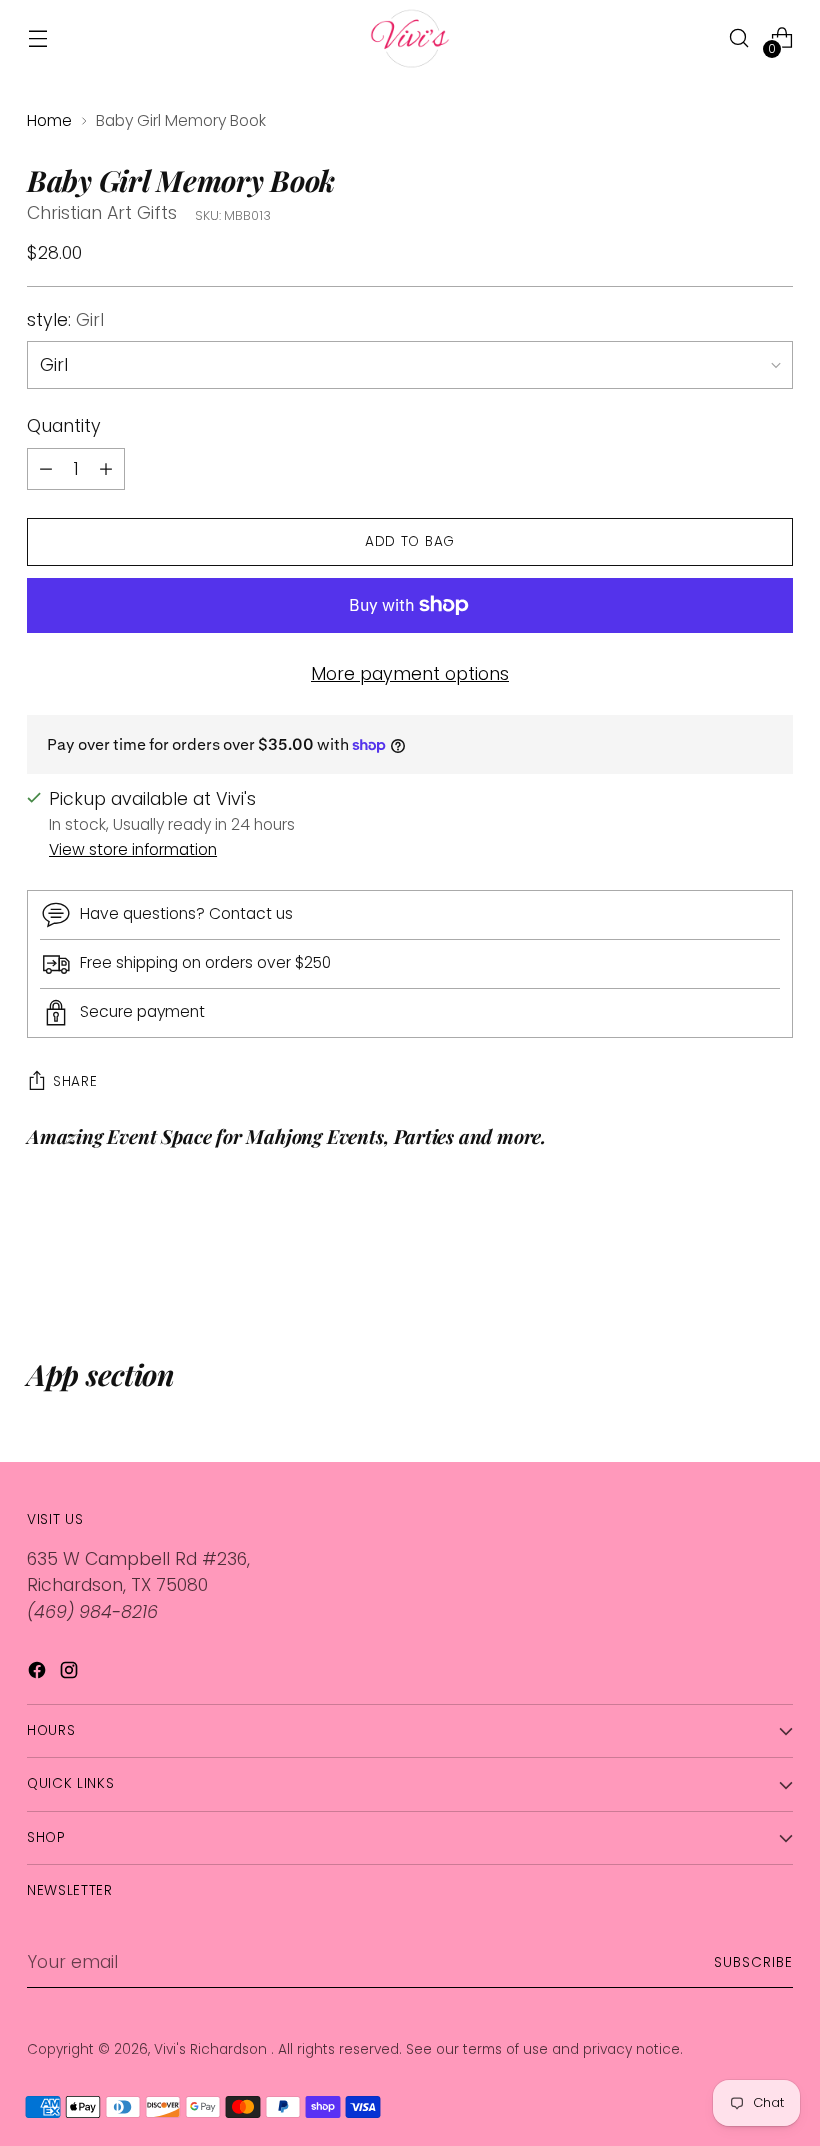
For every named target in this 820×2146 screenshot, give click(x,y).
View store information (133, 849)
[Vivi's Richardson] (410, 38)
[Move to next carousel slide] (776, 1249)
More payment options (410, 674)
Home (49, 120)
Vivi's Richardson (212, 2049)
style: (65, 320)
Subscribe (753, 1962)
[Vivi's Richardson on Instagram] (71, 1673)
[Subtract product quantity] (106, 469)
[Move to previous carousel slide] (730, 1250)
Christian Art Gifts (102, 213)
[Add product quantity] (46, 469)
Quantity (64, 426)
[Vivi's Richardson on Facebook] (39, 1673)
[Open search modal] (739, 38)
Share (75, 1081)
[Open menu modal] (37, 38)
